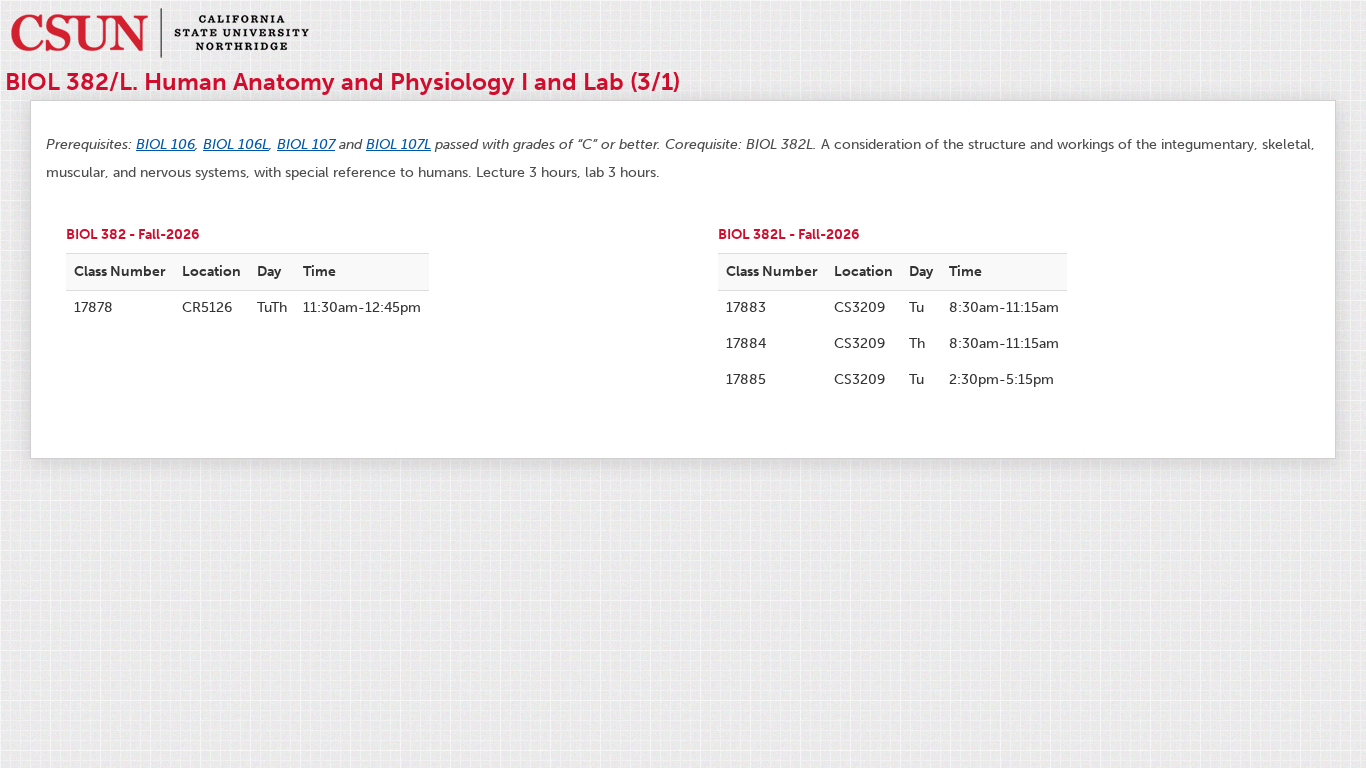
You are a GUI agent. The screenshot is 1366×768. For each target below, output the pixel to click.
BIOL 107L (398, 144)
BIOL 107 (306, 144)
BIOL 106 (165, 144)
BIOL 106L (236, 144)
